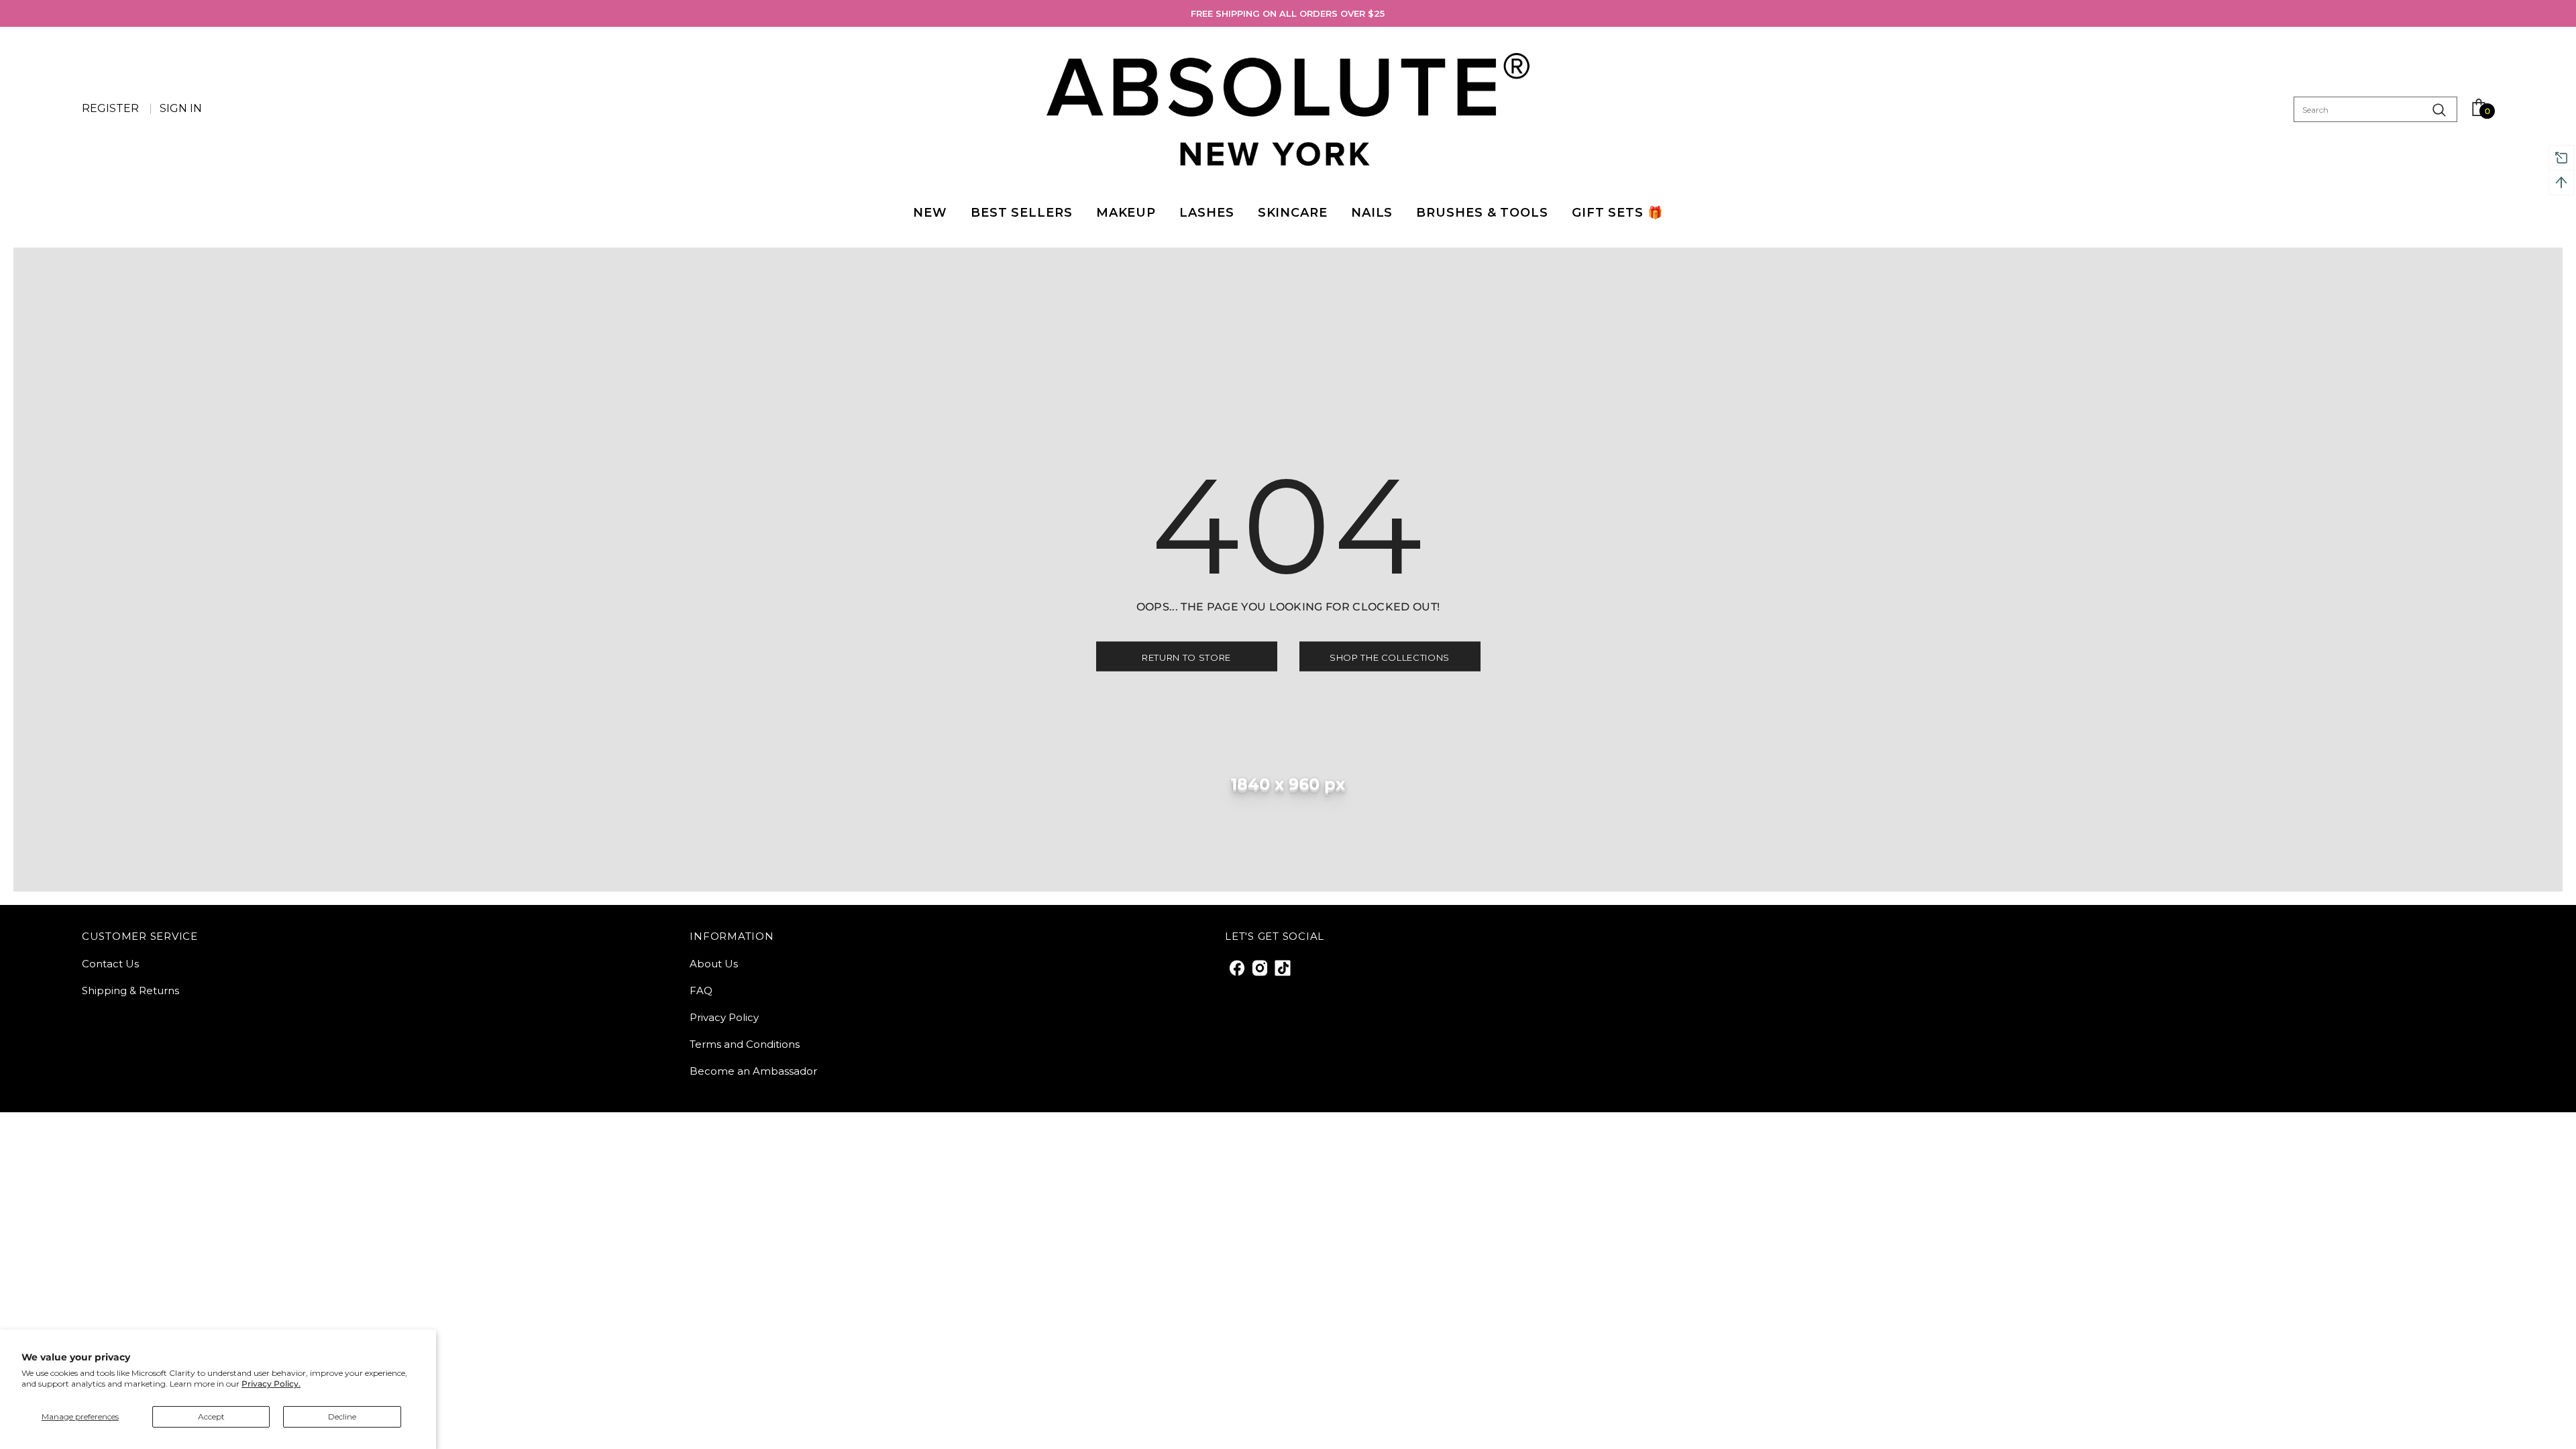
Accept (211, 1416)
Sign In (181, 108)
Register (112, 108)
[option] (1288, 13)
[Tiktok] (1282, 967)
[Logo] (1288, 109)
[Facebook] (1236, 967)
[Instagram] (1259, 967)
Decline (342, 1416)
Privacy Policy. (271, 1384)
